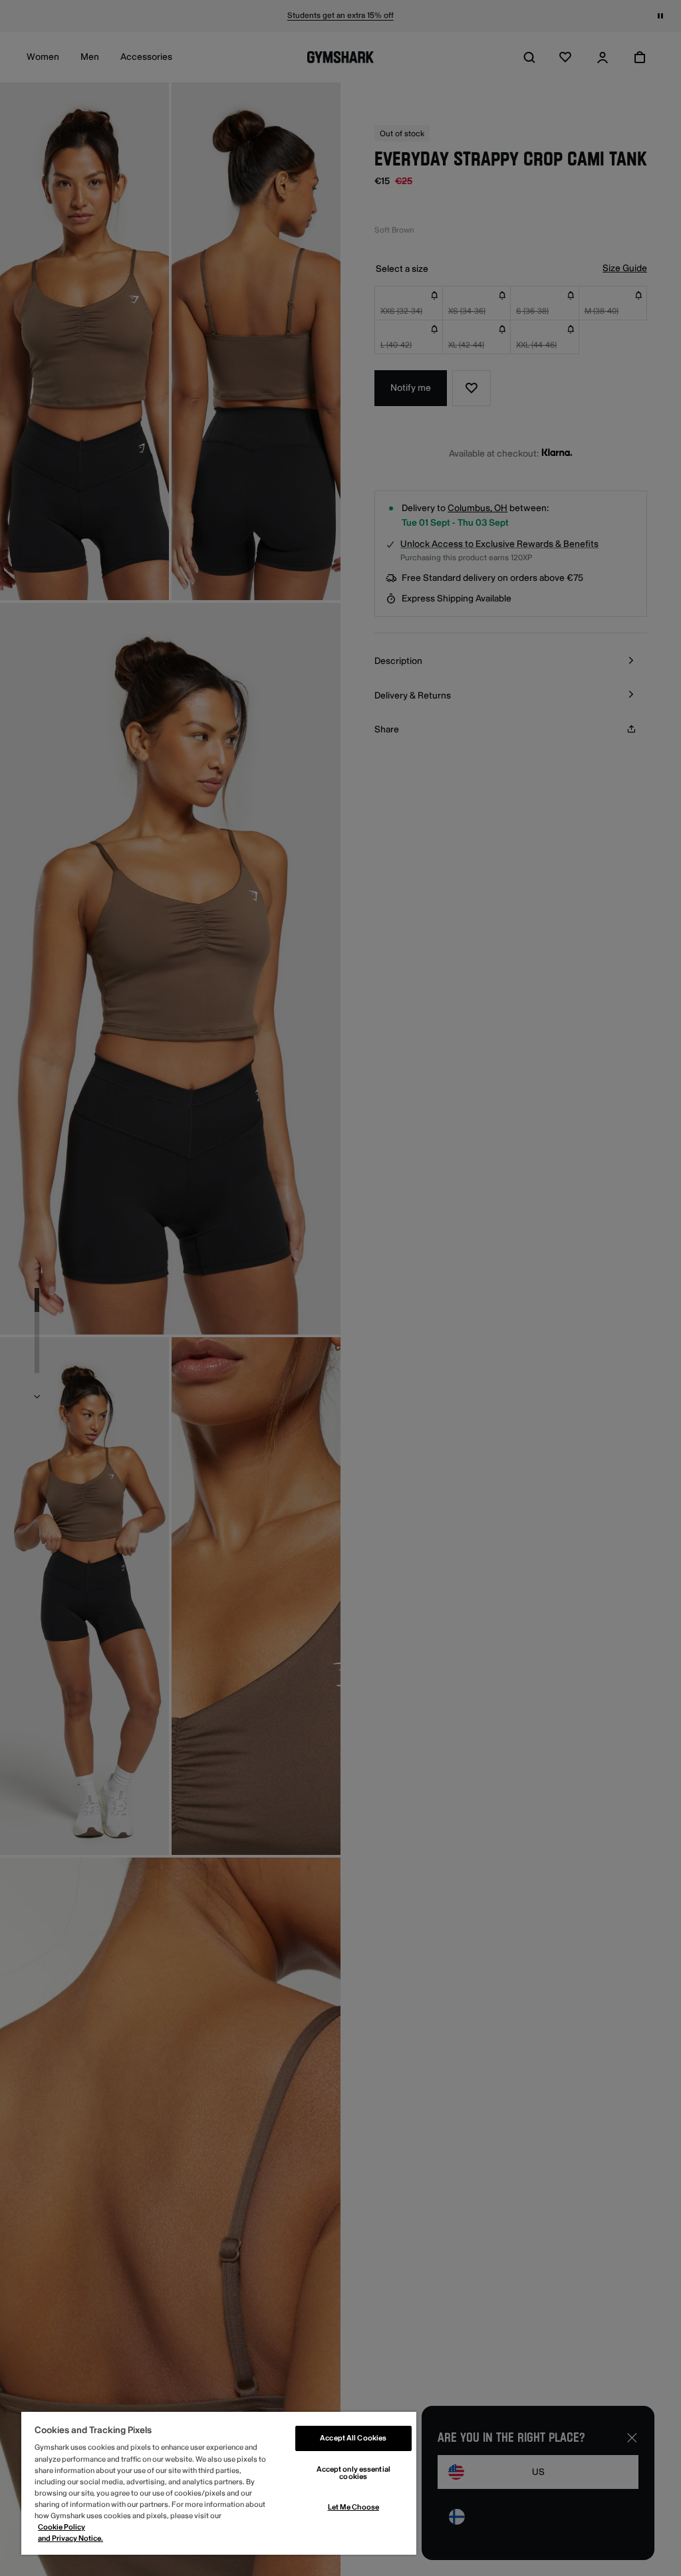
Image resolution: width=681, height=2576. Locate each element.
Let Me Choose (353, 2507)
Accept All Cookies (353, 2438)
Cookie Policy (62, 2527)
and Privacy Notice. (70, 2538)
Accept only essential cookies (353, 2473)
